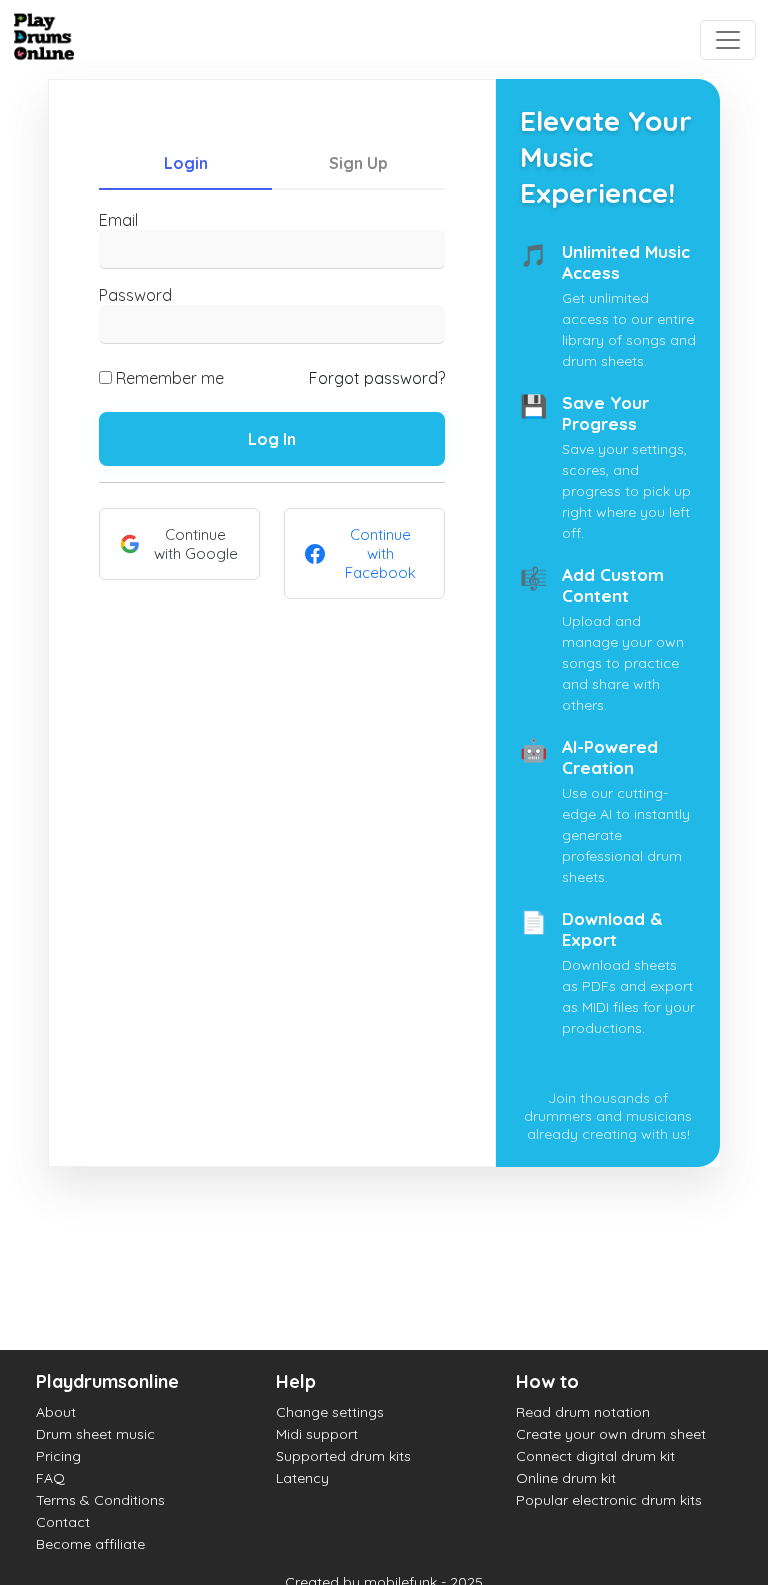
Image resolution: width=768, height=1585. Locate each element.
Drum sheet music (95, 1434)
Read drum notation (583, 1412)
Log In (272, 439)
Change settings (330, 1412)
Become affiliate (90, 1544)
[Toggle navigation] (728, 40)
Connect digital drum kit (595, 1456)
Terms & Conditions (100, 1500)
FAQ (50, 1478)
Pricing (58, 1456)
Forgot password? (377, 378)
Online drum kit (566, 1478)
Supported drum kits (343, 1456)
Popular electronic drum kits (609, 1500)
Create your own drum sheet (611, 1434)
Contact (63, 1522)
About (56, 1412)
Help (296, 1381)
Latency (302, 1478)
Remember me (170, 378)
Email (118, 220)
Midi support (317, 1434)
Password (135, 295)
